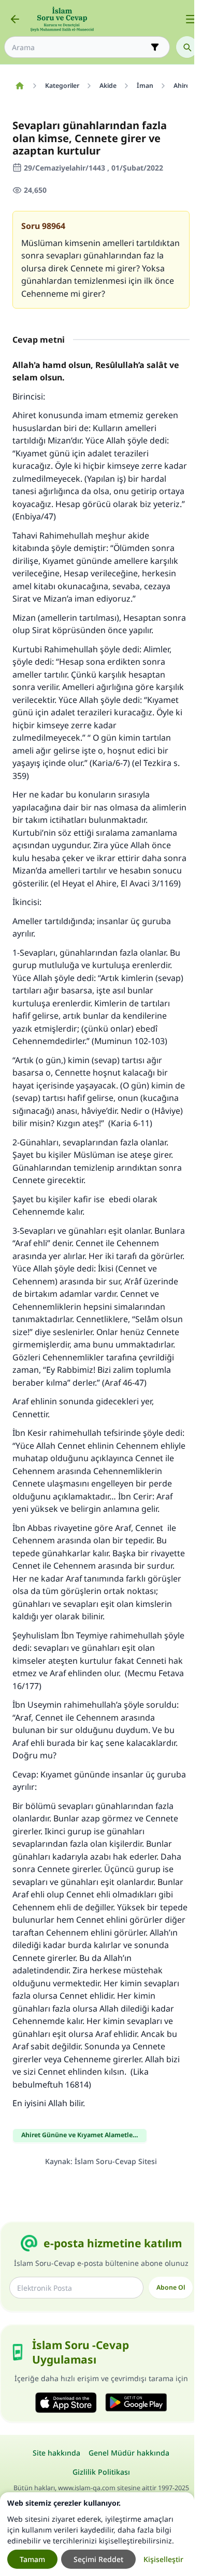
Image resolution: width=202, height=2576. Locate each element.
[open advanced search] (155, 47)
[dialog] (97, 2534)
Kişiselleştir (163, 2559)
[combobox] (80, 47)
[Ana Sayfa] (19, 86)
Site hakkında (56, 2453)
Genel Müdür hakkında (129, 2453)
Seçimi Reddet (98, 2559)
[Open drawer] (191, 19)
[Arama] (187, 47)
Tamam (32, 2559)
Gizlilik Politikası (101, 2472)
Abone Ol (171, 2287)
